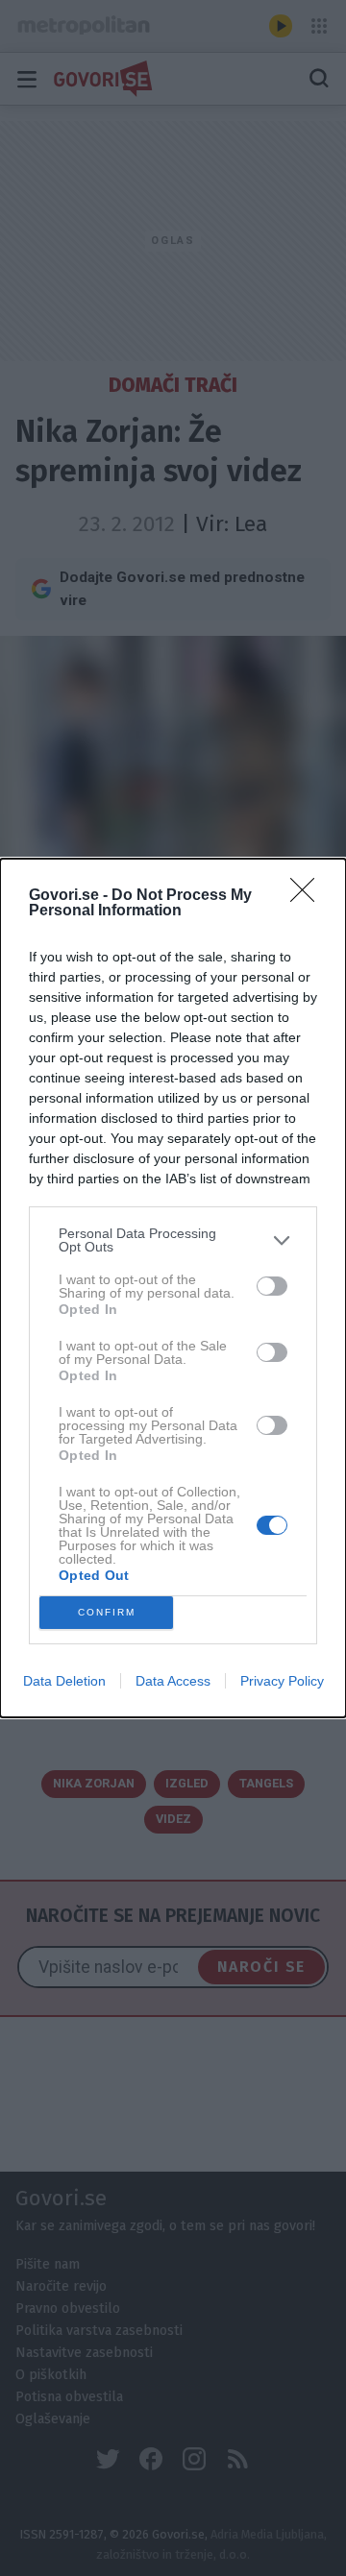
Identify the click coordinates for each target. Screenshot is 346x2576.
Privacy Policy (282, 1681)
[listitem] (173, 1240)
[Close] (309, 896)
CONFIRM (107, 1612)
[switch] (272, 1286)
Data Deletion (64, 1681)
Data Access (173, 1681)
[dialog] (173, 1288)
